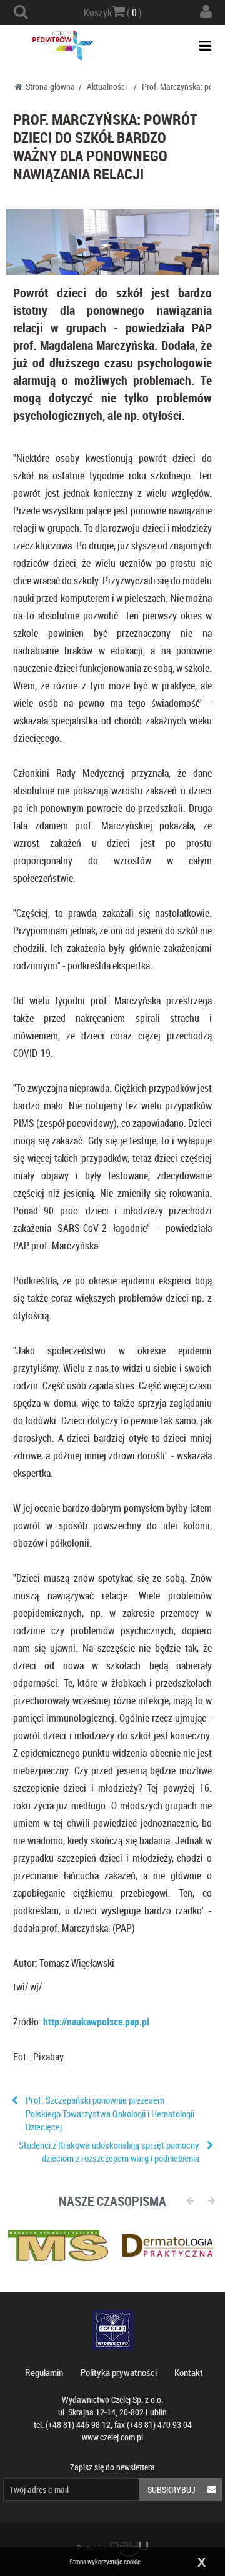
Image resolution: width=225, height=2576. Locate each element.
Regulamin (44, 2372)
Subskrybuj (172, 2489)
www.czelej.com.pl (112, 2437)
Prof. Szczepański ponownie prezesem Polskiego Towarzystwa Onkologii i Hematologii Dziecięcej (110, 2113)
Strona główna (50, 87)
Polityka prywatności (119, 2372)
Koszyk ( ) (113, 12)
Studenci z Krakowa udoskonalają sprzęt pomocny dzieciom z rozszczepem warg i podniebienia (109, 2151)
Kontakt (189, 2372)
